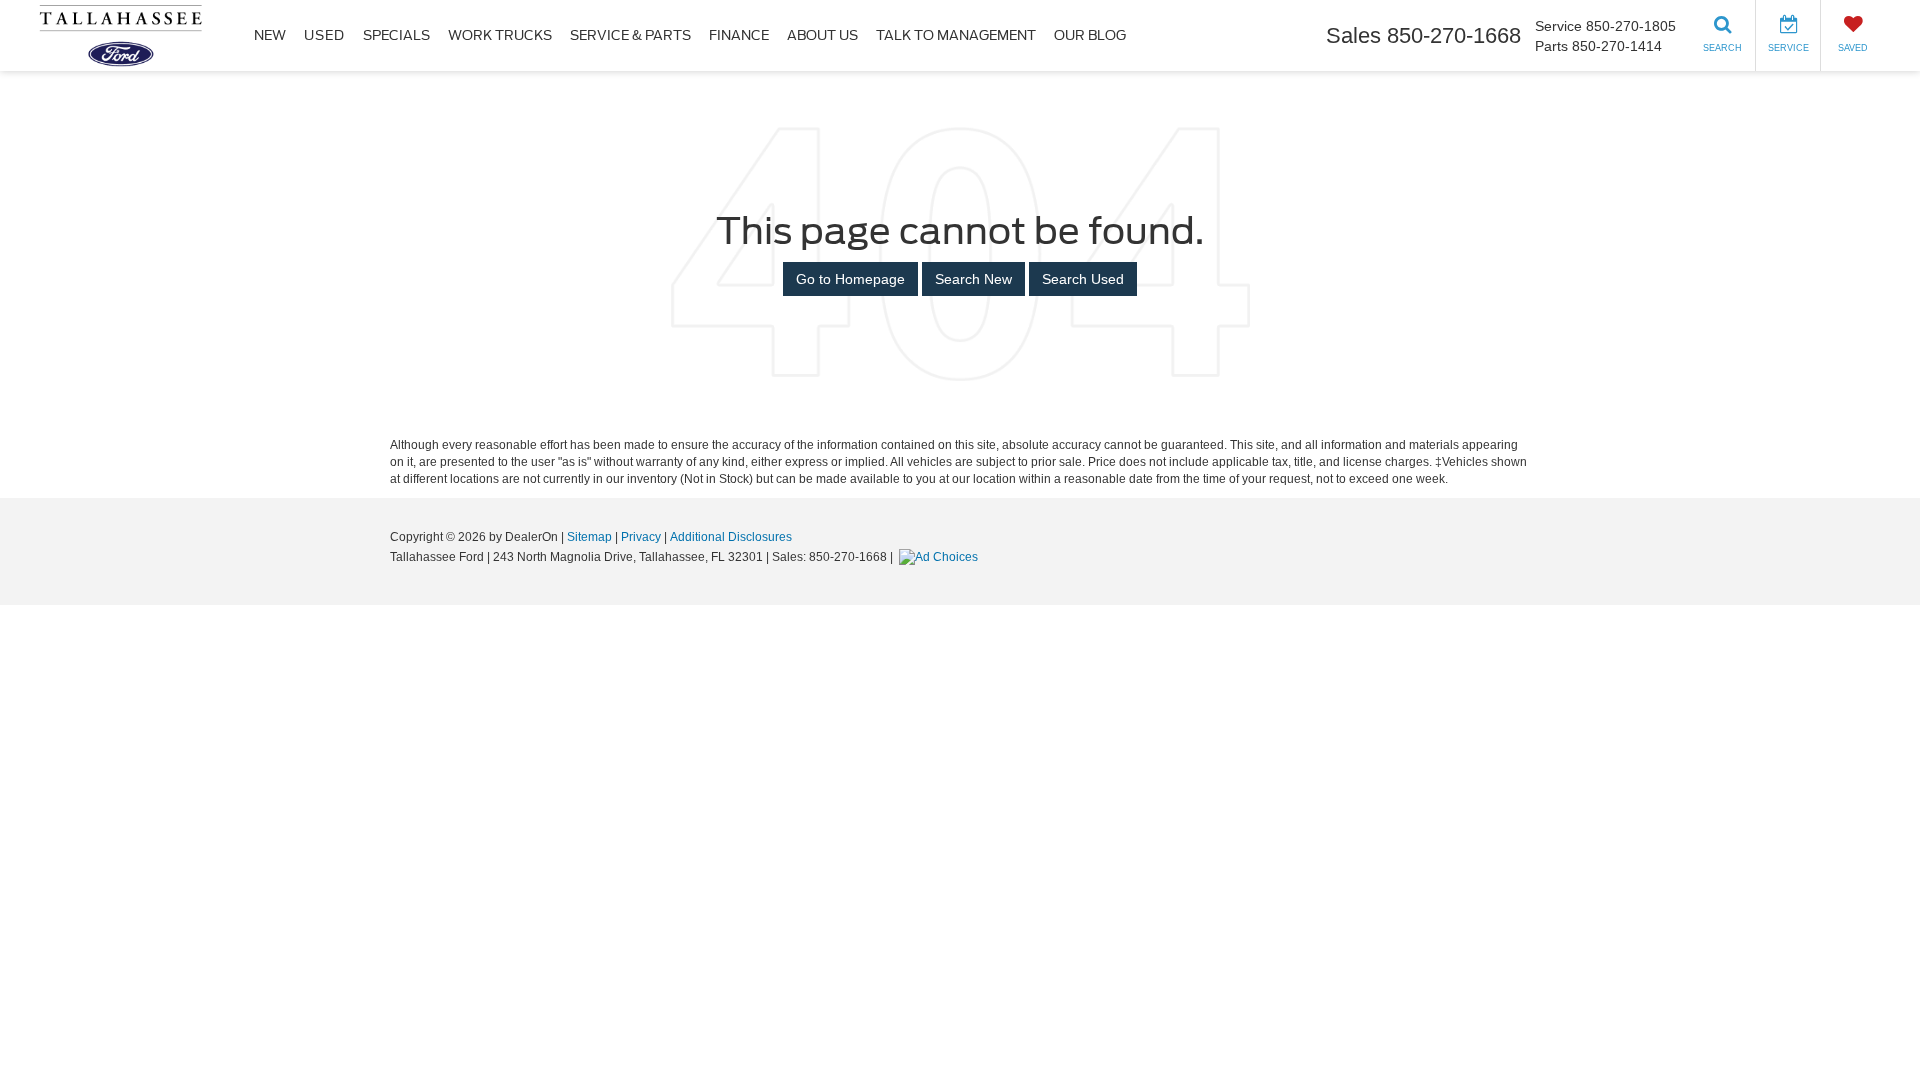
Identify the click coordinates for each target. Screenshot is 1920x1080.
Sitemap (589, 537)
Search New (973, 279)
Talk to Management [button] (956, 35)
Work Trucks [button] (500, 35)
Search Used (1083, 279)
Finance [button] (739, 35)
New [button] (270, 35)
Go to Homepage (850, 279)
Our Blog (1090, 35)
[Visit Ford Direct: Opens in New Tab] (941, 557)
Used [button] (324, 35)
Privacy (641, 537)
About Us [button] (822, 35)
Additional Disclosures (731, 537)
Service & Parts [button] (630, 35)
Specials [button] (396, 35)
